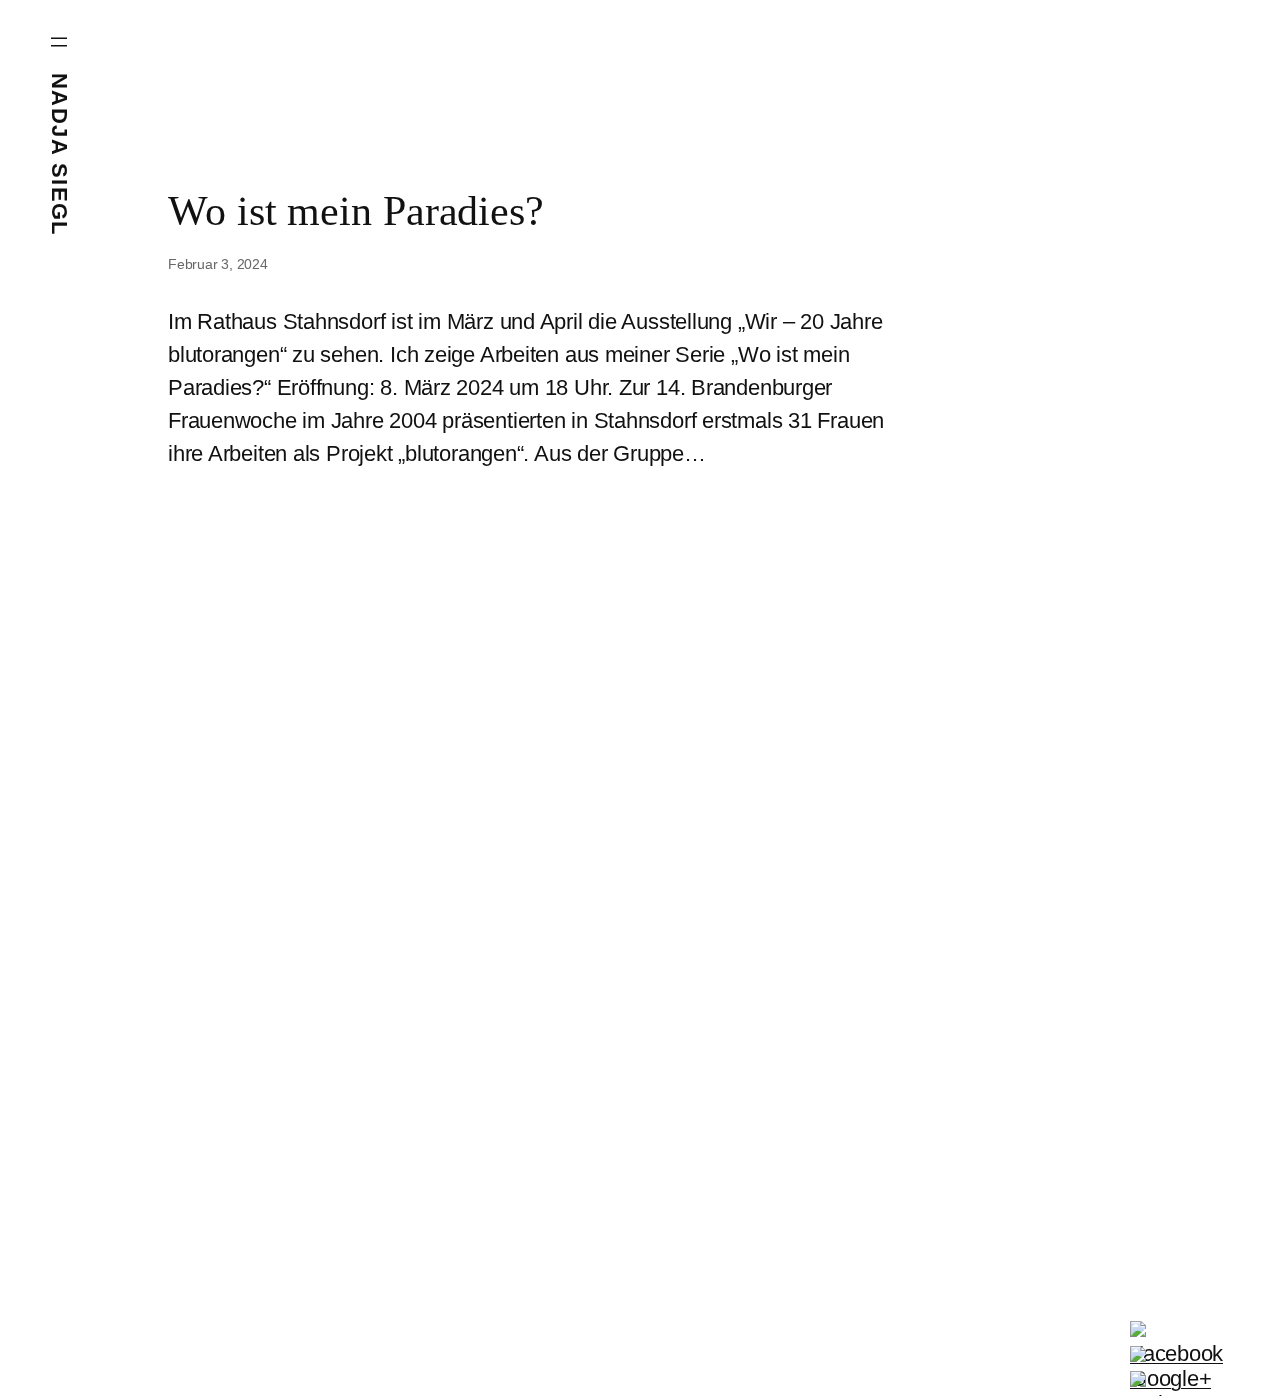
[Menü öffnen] (59, 42)
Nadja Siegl (59, 154)
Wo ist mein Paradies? (356, 211)
